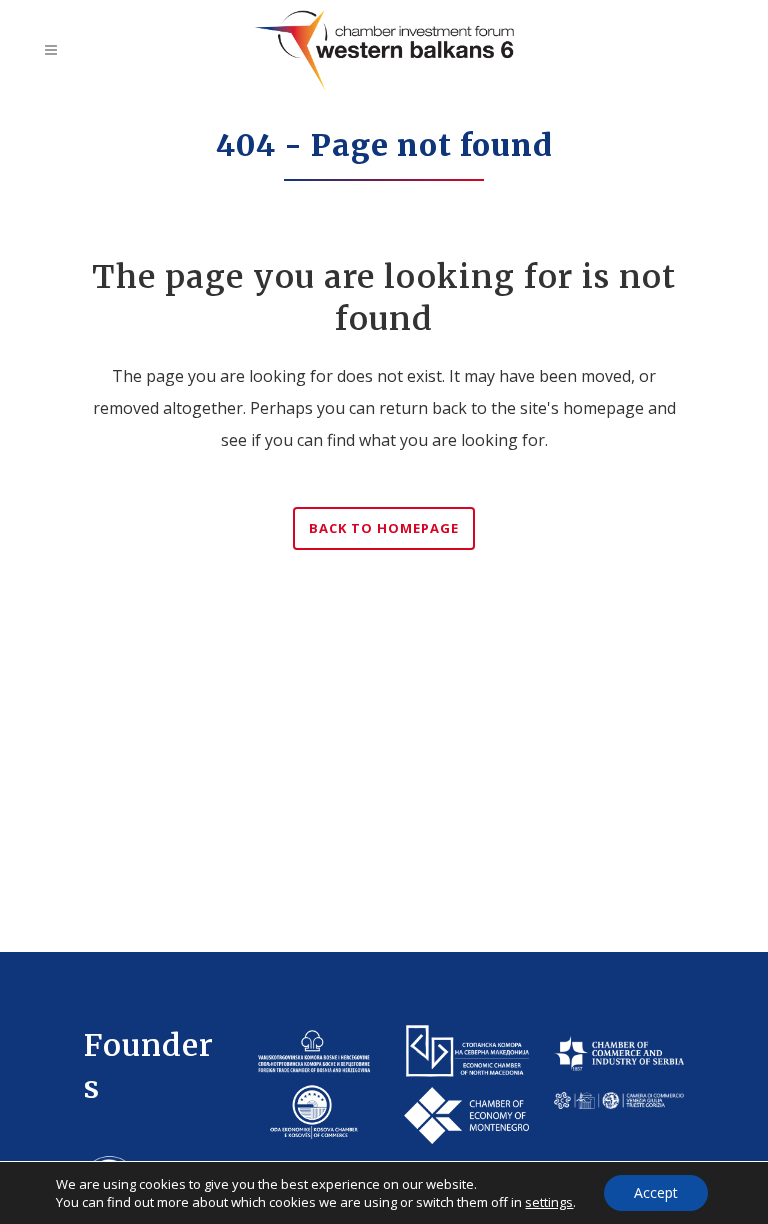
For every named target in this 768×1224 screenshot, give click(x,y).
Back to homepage (384, 528)
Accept (656, 1192)
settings (549, 1202)
